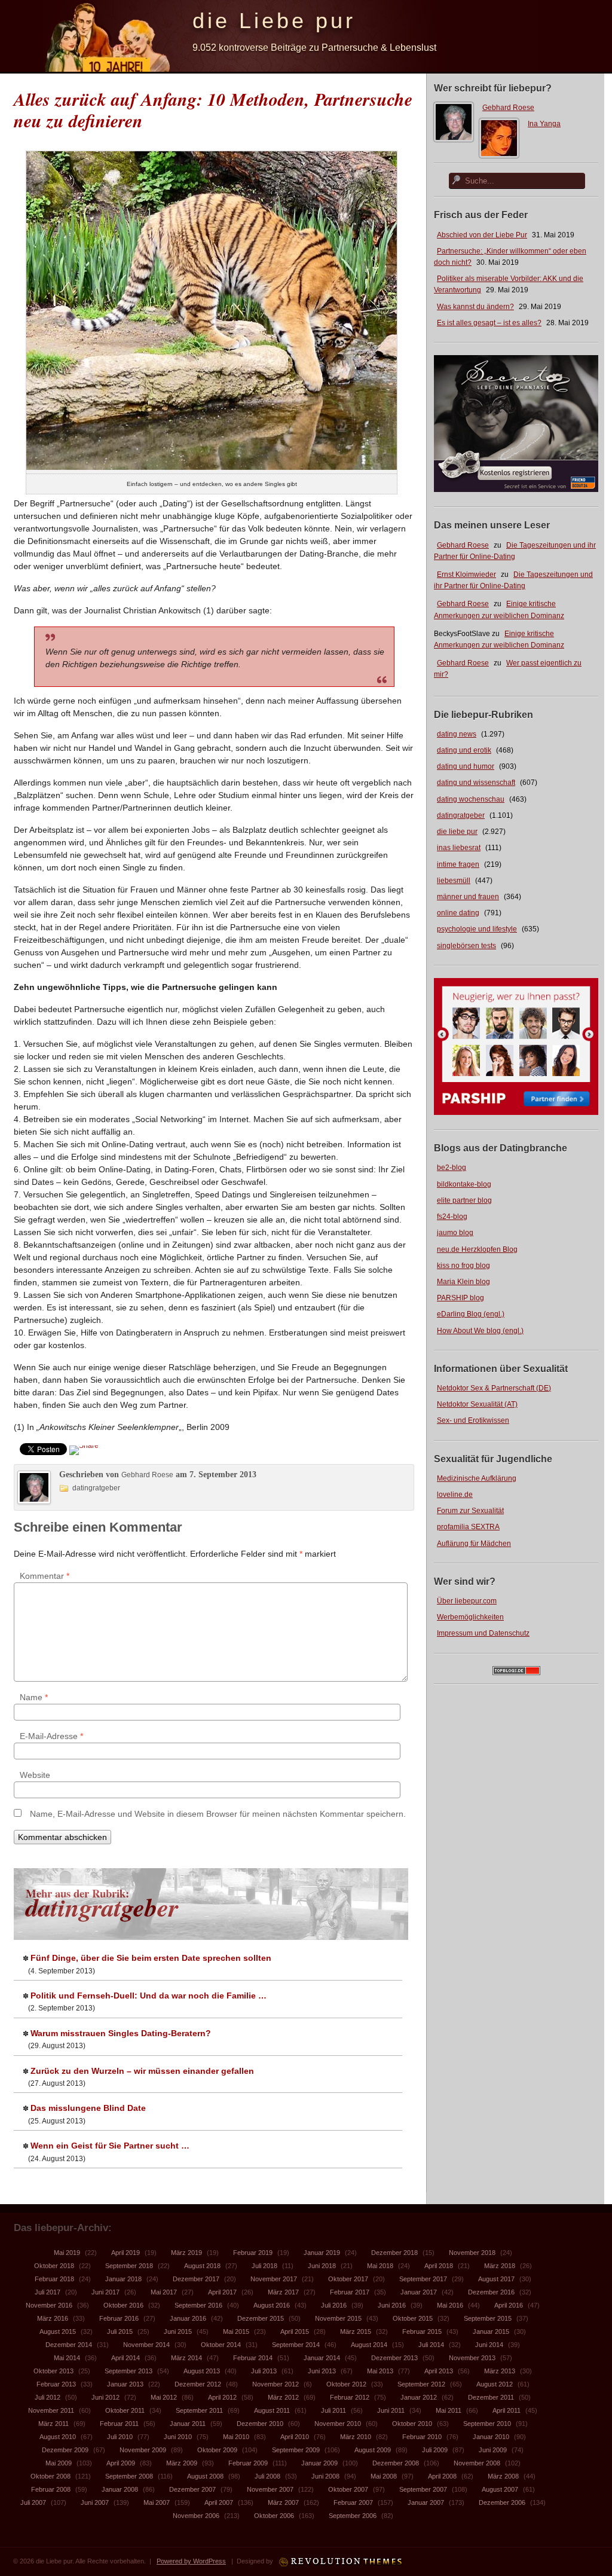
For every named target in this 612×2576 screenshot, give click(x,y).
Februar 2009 (248, 2463)
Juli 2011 (333, 2410)
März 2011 (53, 2424)
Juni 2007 (95, 2502)
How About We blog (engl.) (480, 1331)
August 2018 (202, 2266)
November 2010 (338, 2424)
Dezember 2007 (192, 2489)
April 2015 (295, 2331)
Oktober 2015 (413, 2318)
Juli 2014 (431, 2345)
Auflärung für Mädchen (474, 1544)
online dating (458, 913)
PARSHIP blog (460, 1298)
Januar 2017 (419, 2292)
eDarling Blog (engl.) (471, 1314)
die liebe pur (457, 832)
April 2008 (442, 2476)
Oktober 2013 (53, 2371)
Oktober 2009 (217, 2450)
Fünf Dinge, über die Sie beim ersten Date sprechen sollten (151, 1958)
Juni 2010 (178, 2437)
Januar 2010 (491, 2437)
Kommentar (45, 1576)
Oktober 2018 (54, 2266)
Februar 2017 (350, 2292)
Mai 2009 (59, 2463)
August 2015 (58, 2331)
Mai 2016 (450, 2305)
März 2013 (500, 2371)
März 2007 (283, 2502)
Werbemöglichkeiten (470, 1617)
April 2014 (126, 2358)
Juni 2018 (322, 2266)
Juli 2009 (435, 2450)
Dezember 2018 (394, 2253)
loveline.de (455, 1495)
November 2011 (51, 2410)
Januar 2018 (123, 2279)
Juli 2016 (334, 2305)
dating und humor (466, 766)
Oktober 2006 (274, 2516)
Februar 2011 (119, 2424)
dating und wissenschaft (476, 783)
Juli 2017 (48, 2292)
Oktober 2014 (221, 2345)
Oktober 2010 (412, 2424)
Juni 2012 (105, 2397)
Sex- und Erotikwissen (473, 1420)
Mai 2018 (380, 2266)
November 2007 (270, 2489)
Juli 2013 (264, 2371)
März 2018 (500, 2266)
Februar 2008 (51, 2489)
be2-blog (452, 1168)
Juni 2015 (178, 2331)
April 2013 (439, 2371)
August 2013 (202, 2371)
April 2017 (222, 2292)
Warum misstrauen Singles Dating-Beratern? (121, 2033)
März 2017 (283, 2292)
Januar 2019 (322, 2253)
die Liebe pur (274, 21)
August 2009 (373, 2450)
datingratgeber (461, 815)
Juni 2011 (391, 2410)
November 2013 (472, 2358)
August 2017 (496, 2279)
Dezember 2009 (65, 2450)
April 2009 (121, 2463)
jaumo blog (455, 1233)
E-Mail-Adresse (51, 1736)
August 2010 (58, 2437)
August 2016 (272, 2305)
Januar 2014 (322, 2358)
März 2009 (182, 2463)
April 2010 (295, 2437)
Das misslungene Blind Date (88, 2108)
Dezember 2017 (196, 2279)
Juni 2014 (489, 2345)
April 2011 (507, 2410)
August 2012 (495, 2384)
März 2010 (356, 2437)
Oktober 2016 (123, 2305)
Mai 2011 (449, 2410)
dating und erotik (464, 750)
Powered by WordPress (191, 2561)
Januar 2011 (188, 2424)
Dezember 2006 (502, 2502)
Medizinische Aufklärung (477, 1478)
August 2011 (272, 2410)
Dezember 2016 (491, 2292)
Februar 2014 (253, 2358)
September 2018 (129, 2266)
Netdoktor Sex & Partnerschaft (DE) (494, 1388)
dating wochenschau (471, 799)
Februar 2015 (422, 2331)
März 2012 (283, 2397)
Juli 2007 (33, 2502)
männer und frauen (468, 897)
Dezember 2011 (491, 2397)
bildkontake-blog (464, 1184)
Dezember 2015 (261, 2318)
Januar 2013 (125, 2384)
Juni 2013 (322, 2371)
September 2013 (128, 2371)
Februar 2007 (353, 2502)
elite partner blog (464, 1200)
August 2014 (369, 2345)
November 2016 (49, 2305)
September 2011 (199, 2410)
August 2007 (500, 2489)
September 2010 (487, 2424)
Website (35, 1775)
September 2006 (353, 2516)
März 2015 (356, 2331)
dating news (457, 734)
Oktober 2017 (348, 2279)
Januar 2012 (419, 2397)
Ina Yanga (544, 124)
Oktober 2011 (125, 2410)
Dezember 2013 (394, 2358)
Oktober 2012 (346, 2384)
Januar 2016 (188, 2318)
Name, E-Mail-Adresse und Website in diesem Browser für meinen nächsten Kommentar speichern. (218, 1814)
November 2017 (274, 2279)
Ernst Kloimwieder (466, 575)
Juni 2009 (493, 2450)
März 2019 (186, 2253)
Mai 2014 (67, 2358)
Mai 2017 (164, 2292)
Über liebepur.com (467, 1601)
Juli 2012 (48, 2397)
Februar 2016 (119, 2318)
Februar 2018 (54, 2279)
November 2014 (146, 2345)
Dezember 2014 (69, 2345)
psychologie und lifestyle (477, 929)
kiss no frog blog (463, 1266)
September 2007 (423, 2489)
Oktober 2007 (348, 2489)
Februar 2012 (350, 2397)
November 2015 (338, 2318)
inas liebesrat (459, 848)
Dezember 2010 (260, 2424)
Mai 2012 (164, 2397)
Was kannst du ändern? (475, 307)
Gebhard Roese (508, 108)
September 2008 (129, 2476)
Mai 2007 (157, 2502)
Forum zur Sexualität (470, 1511)
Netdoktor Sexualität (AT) (477, 1404)
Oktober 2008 (51, 2476)
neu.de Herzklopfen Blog (477, 1249)
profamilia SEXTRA (468, 1527)
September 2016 (198, 2305)
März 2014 (186, 2358)
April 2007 (219, 2502)
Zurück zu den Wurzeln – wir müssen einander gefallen (142, 2071)
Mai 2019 (67, 2253)
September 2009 (296, 2450)
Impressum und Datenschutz (483, 1633)
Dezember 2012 (198, 2384)
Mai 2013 (380, 2371)
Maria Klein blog (463, 1282)
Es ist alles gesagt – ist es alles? (489, 323)
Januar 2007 (426, 2502)
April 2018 (439, 2266)
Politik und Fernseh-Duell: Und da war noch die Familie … (149, 1996)
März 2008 (503, 2476)
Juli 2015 (120, 2331)
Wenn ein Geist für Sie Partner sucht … (110, 2146)
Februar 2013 (56, 2384)
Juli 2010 (120, 2437)
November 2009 (143, 2450)
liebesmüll (454, 881)
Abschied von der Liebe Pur (482, 235)
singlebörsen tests (466, 946)
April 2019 (126, 2253)
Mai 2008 (384, 2476)
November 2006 (196, 2516)
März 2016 (53, 2318)
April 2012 (222, 2397)
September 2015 (488, 2318)
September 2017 (423, 2279)
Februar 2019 (253, 2253)
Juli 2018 (264, 2266)
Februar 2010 (422, 2437)
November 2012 (276, 2384)
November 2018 (472, 2253)
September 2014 (296, 2345)
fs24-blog (452, 1217)
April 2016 (509, 2305)
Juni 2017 (105, 2292)
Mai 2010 (236, 2437)
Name (34, 1697)
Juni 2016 (392, 2305)
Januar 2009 (319, 2463)
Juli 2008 (267, 2476)
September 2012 (421, 2384)
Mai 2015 (236, 2331)
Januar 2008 (120, 2489)
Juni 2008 (325, 2476)
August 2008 (205, 2476)
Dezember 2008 (396, 2463)
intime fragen (458, 864)
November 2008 (477, 2463)
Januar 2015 (491, 2331)
